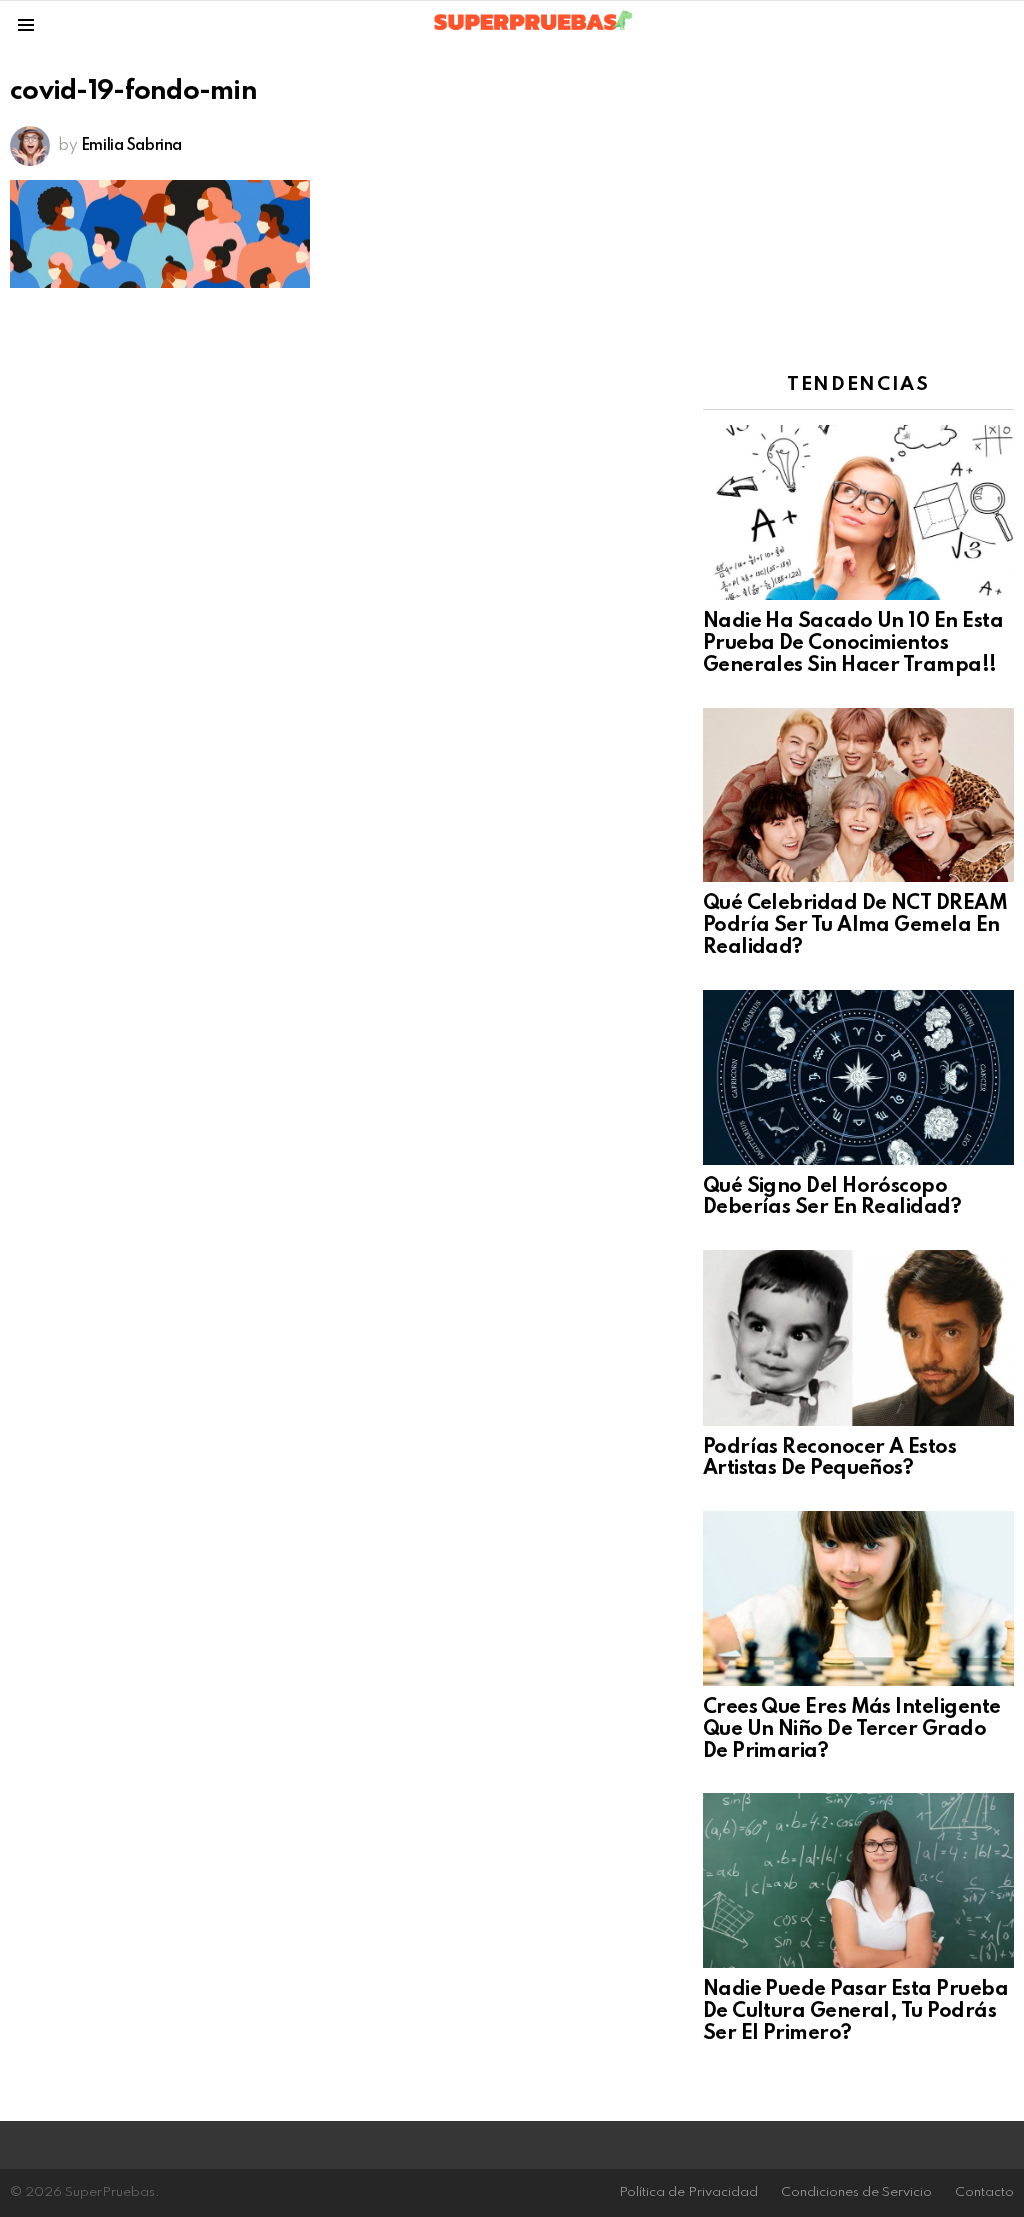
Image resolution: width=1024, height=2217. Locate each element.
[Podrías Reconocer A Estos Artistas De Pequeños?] (858, 1337)
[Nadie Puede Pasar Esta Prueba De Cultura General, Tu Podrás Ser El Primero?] (858, 1880)
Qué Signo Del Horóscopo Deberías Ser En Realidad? (832, 1198)
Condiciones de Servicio (856, 2192)
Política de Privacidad (688, 2192)
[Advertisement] (858, 204)
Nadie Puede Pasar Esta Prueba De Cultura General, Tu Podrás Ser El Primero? (855, 2012)
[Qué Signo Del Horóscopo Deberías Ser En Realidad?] (858, 1077)
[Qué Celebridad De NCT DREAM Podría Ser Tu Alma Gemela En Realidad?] (858, 795)
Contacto (984, 2192)
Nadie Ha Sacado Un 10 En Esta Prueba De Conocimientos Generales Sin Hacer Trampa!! (853, 644)
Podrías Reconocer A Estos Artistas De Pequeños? (830, 1459)
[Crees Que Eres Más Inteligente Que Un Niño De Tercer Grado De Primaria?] (858, 1598)
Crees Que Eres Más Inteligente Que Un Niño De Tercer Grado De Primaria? (852, 1730)
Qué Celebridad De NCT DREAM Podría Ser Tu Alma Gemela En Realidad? (855, 926)
